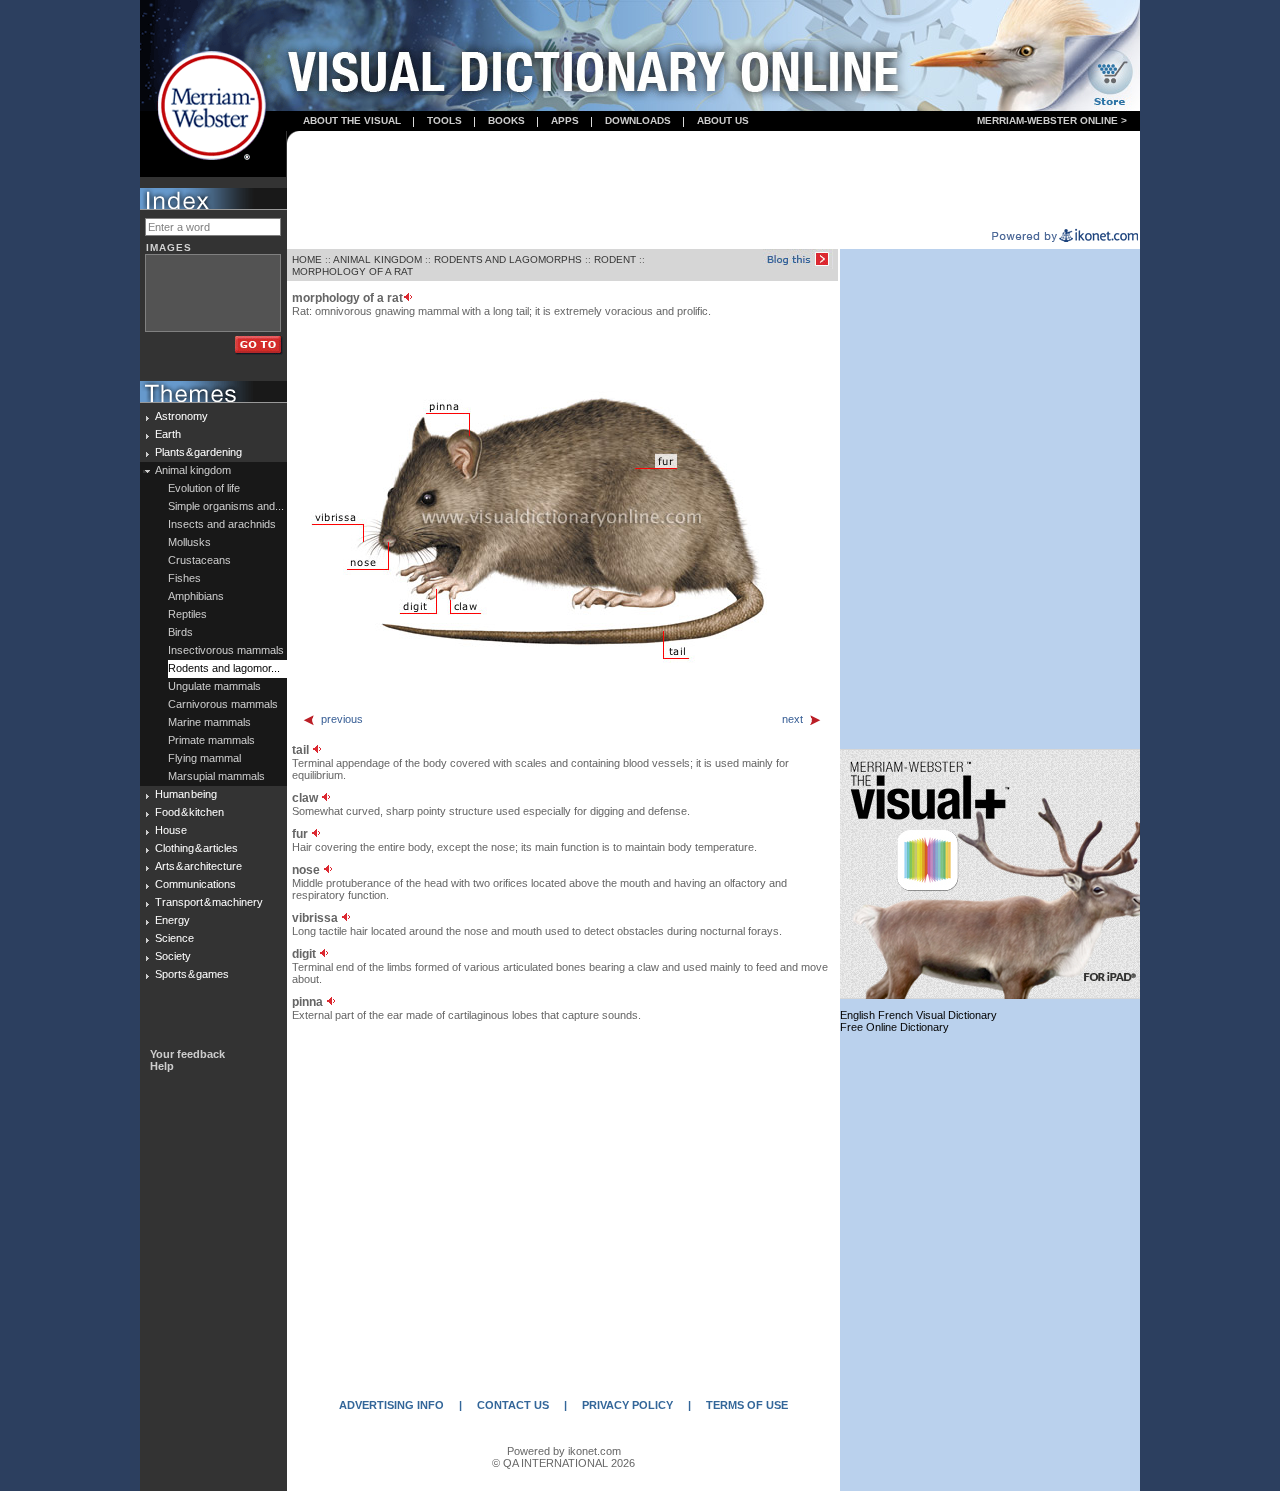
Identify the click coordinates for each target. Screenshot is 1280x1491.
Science (174, 938)
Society (173, 956)
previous (342, 719)
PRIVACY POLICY (627, 1405)
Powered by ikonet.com (564, 1451)
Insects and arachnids (222, 524)
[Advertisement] (714, 181)
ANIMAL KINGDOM (377, 259)
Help (162, 1066)
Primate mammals (211, 740)
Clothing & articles (196, 848)
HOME (307, 259)
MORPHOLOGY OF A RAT (352, 271)
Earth (168, 434)
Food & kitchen (189, 812)
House (171, 830)
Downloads (638, 120)
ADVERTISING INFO (391, 1405)
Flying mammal (204, 758)
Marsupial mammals (216, 776)
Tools (444, 120)
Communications (195, 884)
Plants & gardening (198, 452)
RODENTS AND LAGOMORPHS (508, 259)
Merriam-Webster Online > (1052, 120)
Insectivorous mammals (226, 650)
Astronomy (181, 416)
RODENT (615, 259)
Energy (172, 920)
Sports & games (192, 974)
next (792, 719)
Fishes (184, 578)
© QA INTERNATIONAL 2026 (563, 1463)
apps (565, 120)
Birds (180, 632)
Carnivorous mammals (223, 704)
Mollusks (189, 542)
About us (723, 120)
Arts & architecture (198, 866)
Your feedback (187, 1054)
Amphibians (196, 596)
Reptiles (187, 614)
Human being (186, 794)
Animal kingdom (193, 470)
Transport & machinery (209, 902)
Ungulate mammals (214, 686)
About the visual (352, 120)
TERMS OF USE (747, 1405)
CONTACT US (513, 1405)
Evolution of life (204, 488)
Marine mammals (209, 722)
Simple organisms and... (226, 506)
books (506, 120)
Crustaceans (199, 560)
